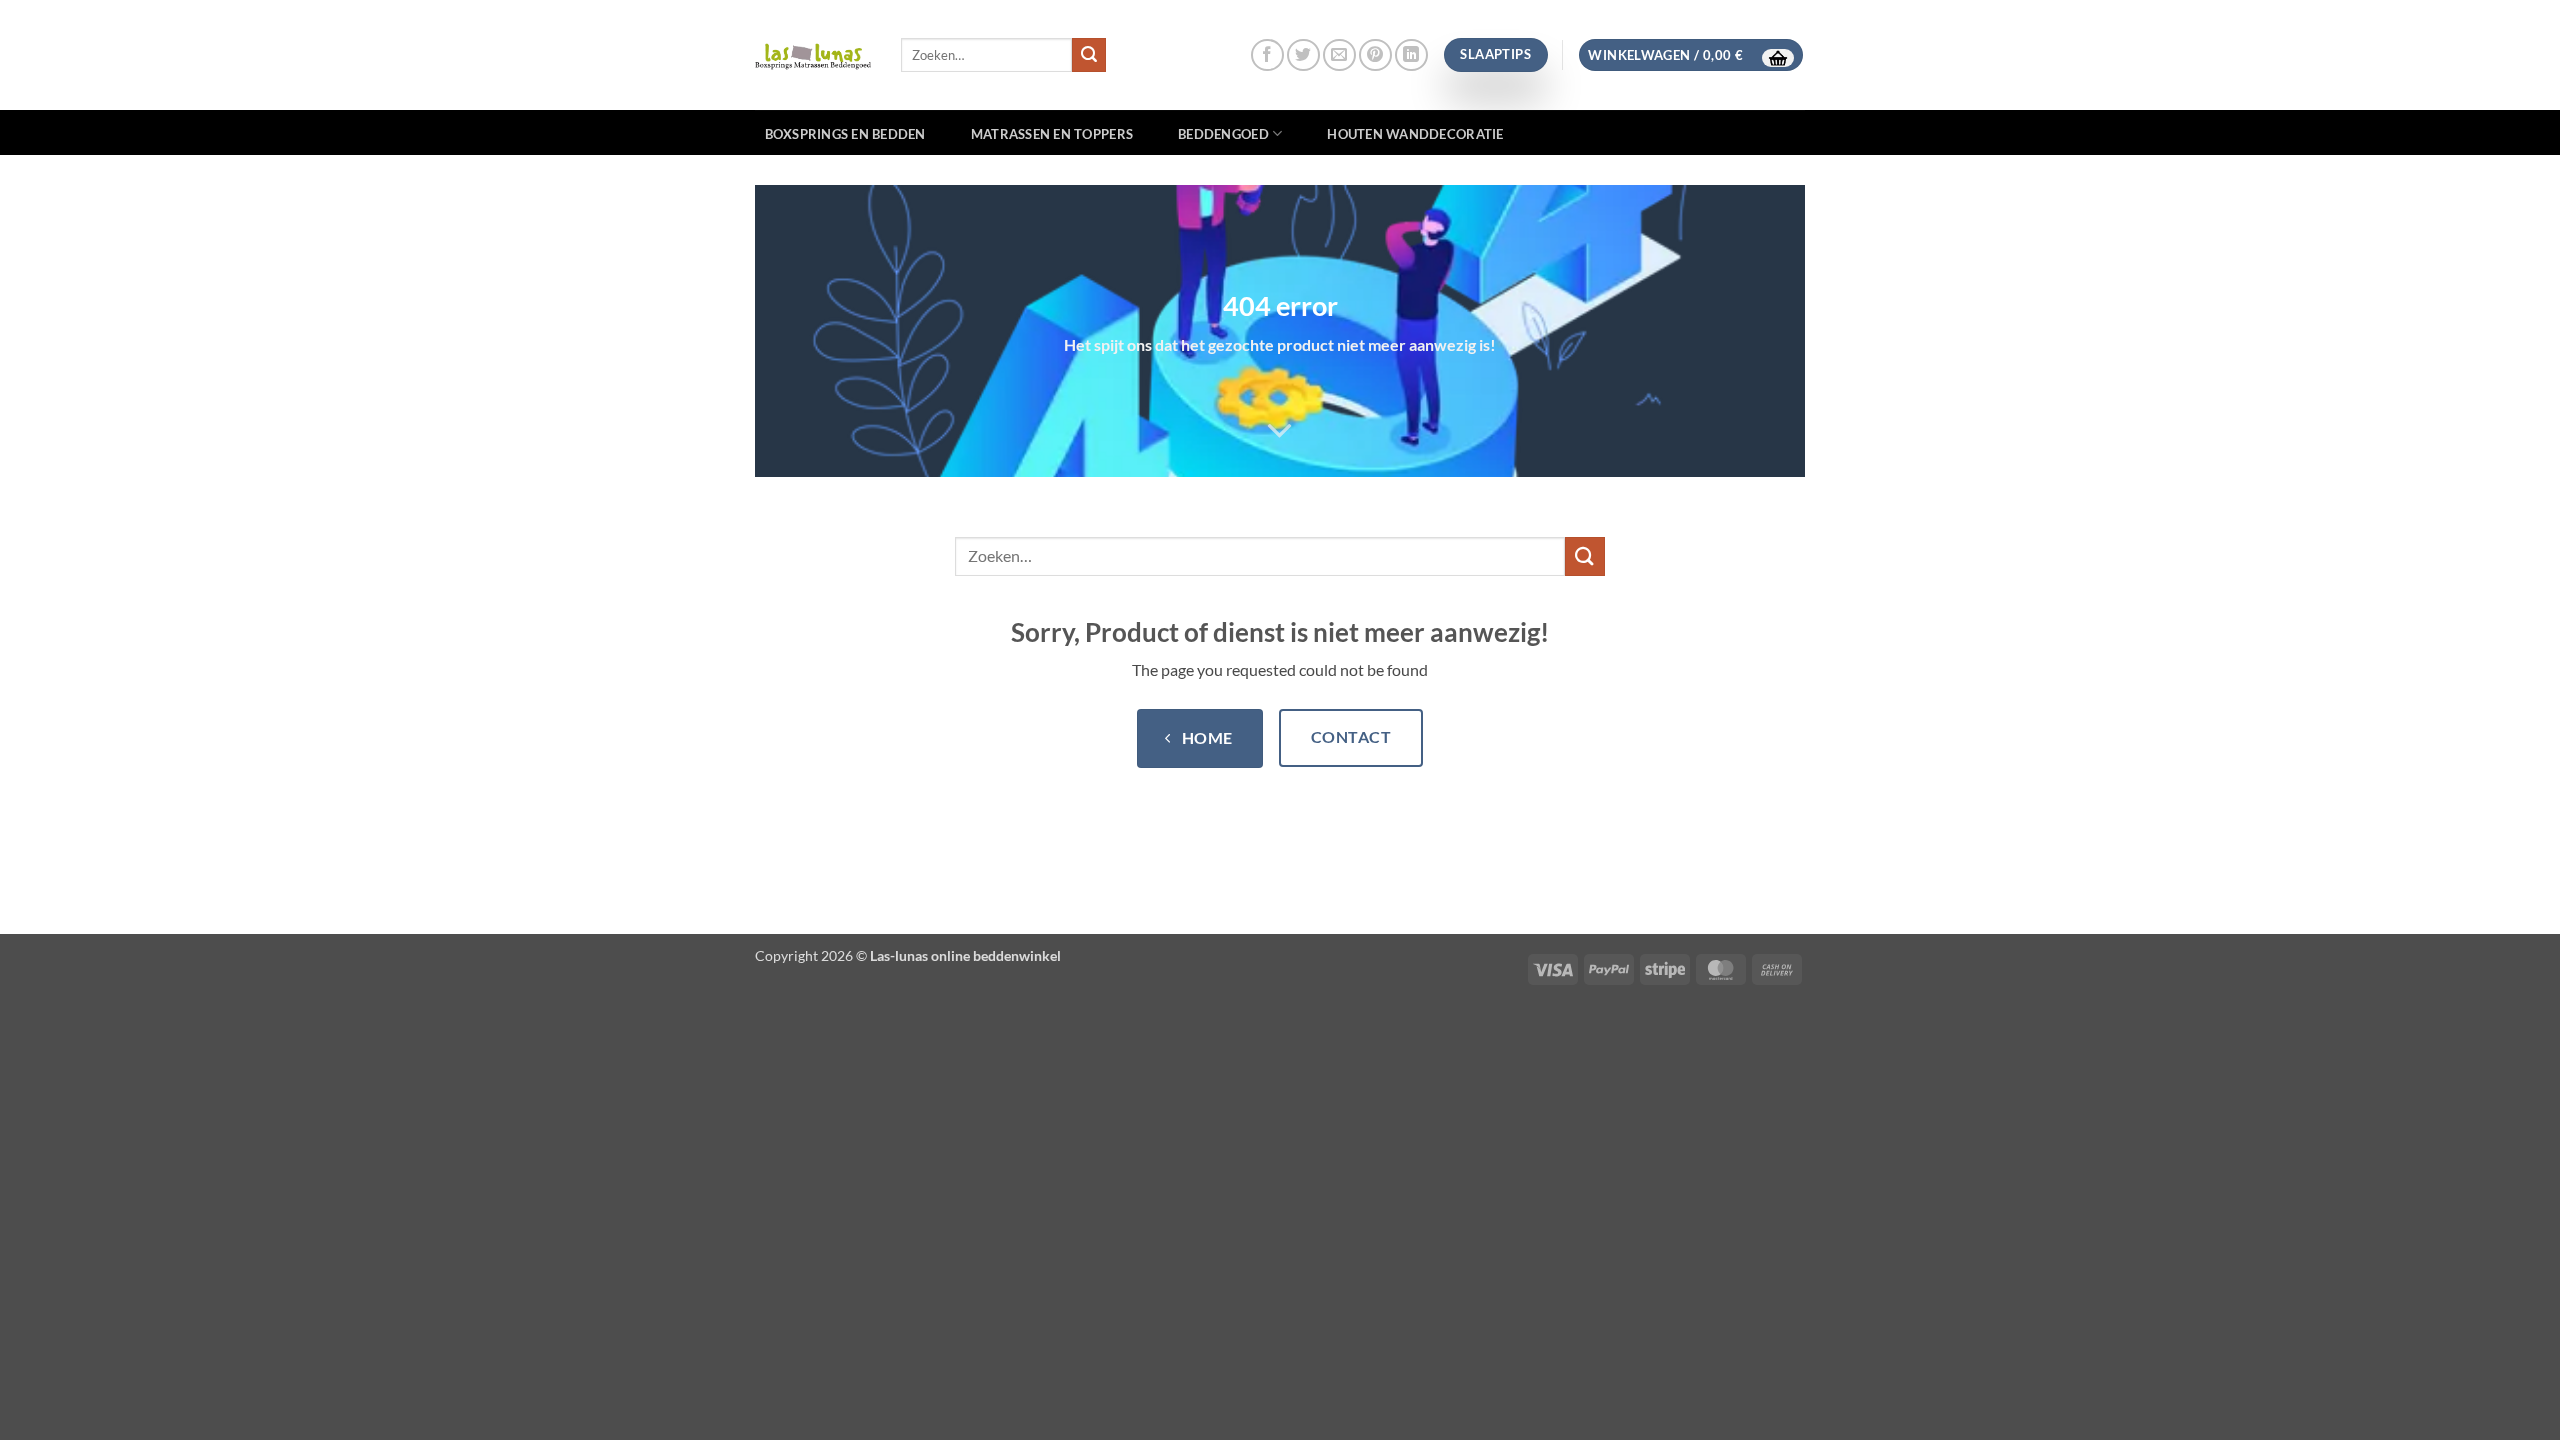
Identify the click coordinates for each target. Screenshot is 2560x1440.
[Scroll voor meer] (1280, 431)
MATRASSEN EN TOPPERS (1052, 134)
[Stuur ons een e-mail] (1339, 55)
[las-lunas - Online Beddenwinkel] (813, 54)
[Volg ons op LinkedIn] (1411, 55)
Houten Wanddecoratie (1415, 134)
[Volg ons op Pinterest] (1375, 55)
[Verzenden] (1089, 55)
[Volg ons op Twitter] (1303, 55)
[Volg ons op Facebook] (1267, 55)
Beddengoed (1223, 134)
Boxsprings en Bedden (845, 134)
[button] (1691, 55)
